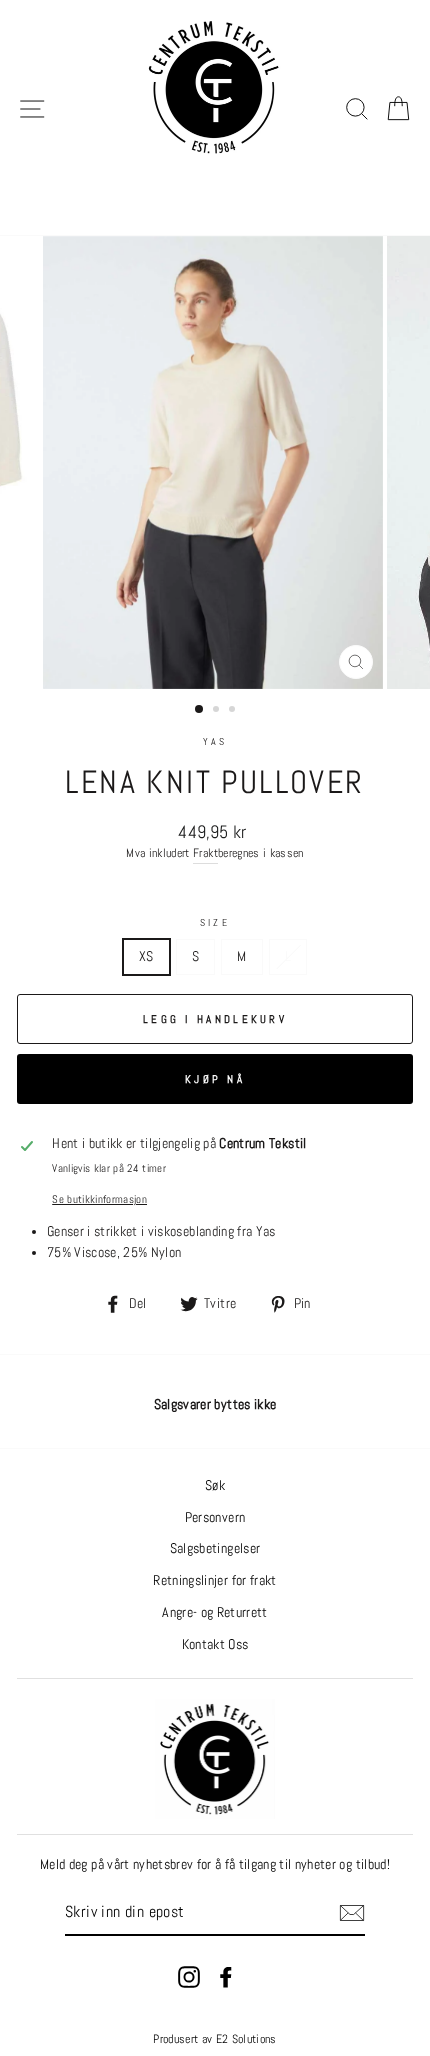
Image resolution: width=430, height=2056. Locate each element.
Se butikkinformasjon (99, 1199)
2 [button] (218, 711)
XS (146, 956)
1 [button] (200, 710)
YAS (215, 741)
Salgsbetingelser (215, 1548)
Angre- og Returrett (214, 1612)
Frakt (205, 853)
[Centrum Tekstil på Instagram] (189, 1977)
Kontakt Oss (215, 1644)
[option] (215, 462)
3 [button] (234, 711)
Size (214, 922)
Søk (215, 1485)
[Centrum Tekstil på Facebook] (226, 1977)
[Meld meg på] (352, 1913)
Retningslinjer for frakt (214, 1580)
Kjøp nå (215, 1079)
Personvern (215, 1517)
